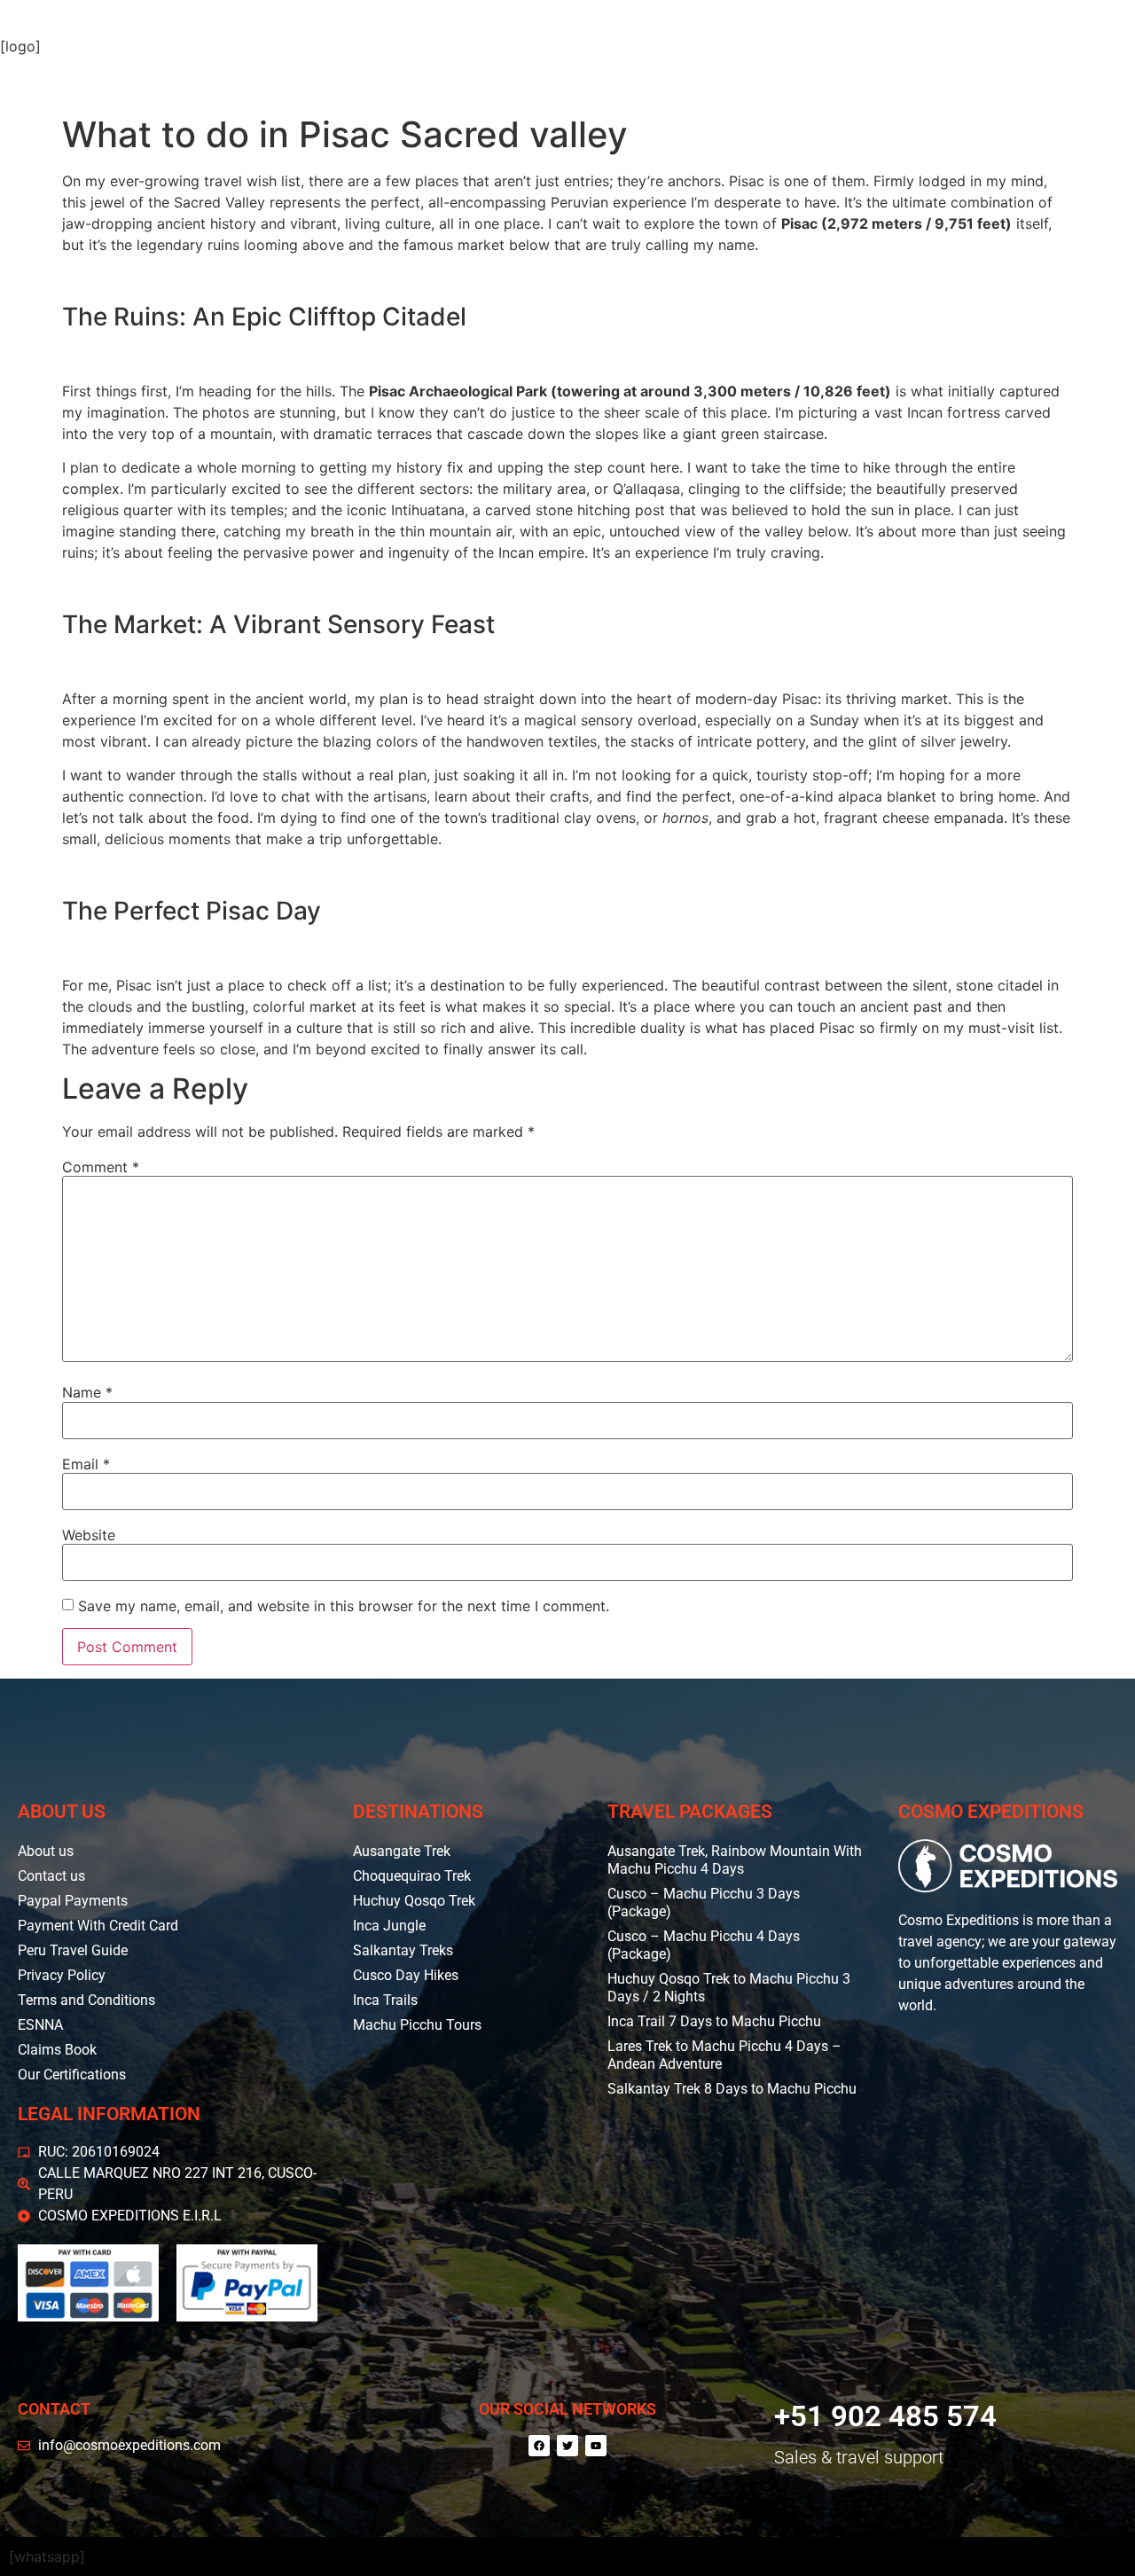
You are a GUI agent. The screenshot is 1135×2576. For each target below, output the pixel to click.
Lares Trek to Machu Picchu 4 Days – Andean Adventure (724, 2055)
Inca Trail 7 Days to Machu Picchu (714, 2021)
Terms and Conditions (86, 2000)
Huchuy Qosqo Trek (414, 1901)
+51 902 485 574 (885, 2416)
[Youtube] (596, 2446)
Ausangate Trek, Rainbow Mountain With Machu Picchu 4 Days (735, 1860)
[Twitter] (567, 2446)
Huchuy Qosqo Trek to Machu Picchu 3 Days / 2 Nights (729, 1988)
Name (87, 1392)
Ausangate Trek (402, 1851)
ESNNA (40, 2025)
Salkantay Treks (403, 1950)
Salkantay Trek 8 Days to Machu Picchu (732, 2089)
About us (46, 1851)
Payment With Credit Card (98, 1926)
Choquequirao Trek (412, 1876)
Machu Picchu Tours (417, 2025)
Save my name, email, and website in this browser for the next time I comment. (344, 1606)
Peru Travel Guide (73, 1950)
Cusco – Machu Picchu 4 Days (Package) (704, 1945)
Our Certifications (72, 2075)
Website (89, 1535)
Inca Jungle (389, 1926)
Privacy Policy (62, 1975)
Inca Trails (385, 2000)
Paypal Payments (73, 1901)
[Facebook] (539, 2446)
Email (86, 1464)
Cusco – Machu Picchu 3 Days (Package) (704, 1903)
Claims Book (57, 2050)
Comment (101, 1167)
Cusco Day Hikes (406, 1975)
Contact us (51, 1876)
